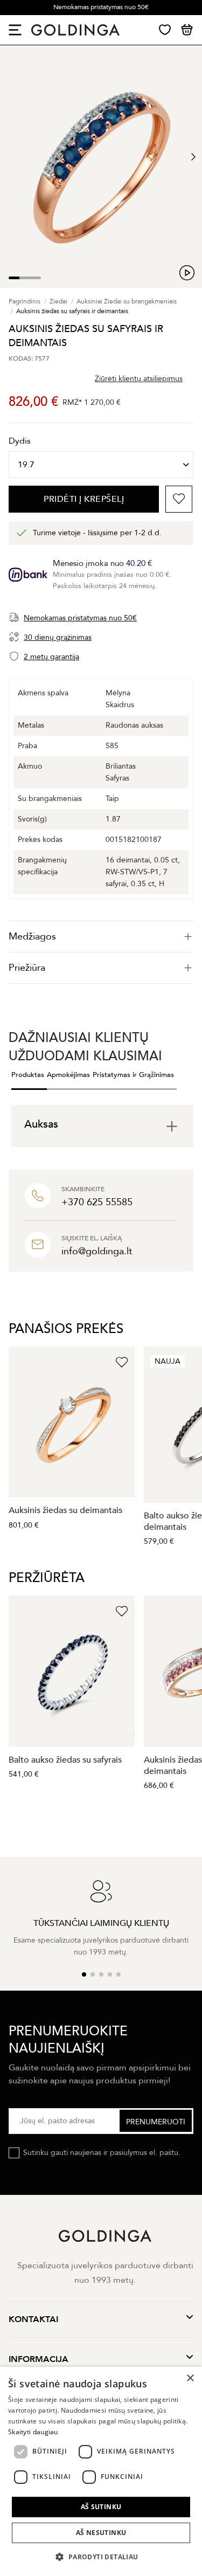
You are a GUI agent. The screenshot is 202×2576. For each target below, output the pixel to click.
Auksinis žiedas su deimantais (65, 1510)
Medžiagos (32, 937)
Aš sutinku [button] (101, 2507)
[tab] (101, 937)
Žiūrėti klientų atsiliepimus (139, 379)
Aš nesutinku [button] (101, 2533)
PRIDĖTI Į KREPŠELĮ (84, 499)
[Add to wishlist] (179, 499)
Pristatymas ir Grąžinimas (133, 1075)
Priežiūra (27, 968)
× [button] (190, 2378)
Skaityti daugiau (33, 2432)
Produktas (28, 1075)
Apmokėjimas (68, 1075)
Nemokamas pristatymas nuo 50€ (101, 7)
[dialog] (101, 2471)
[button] (101, 2557)
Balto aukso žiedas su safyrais (65, 1760)
